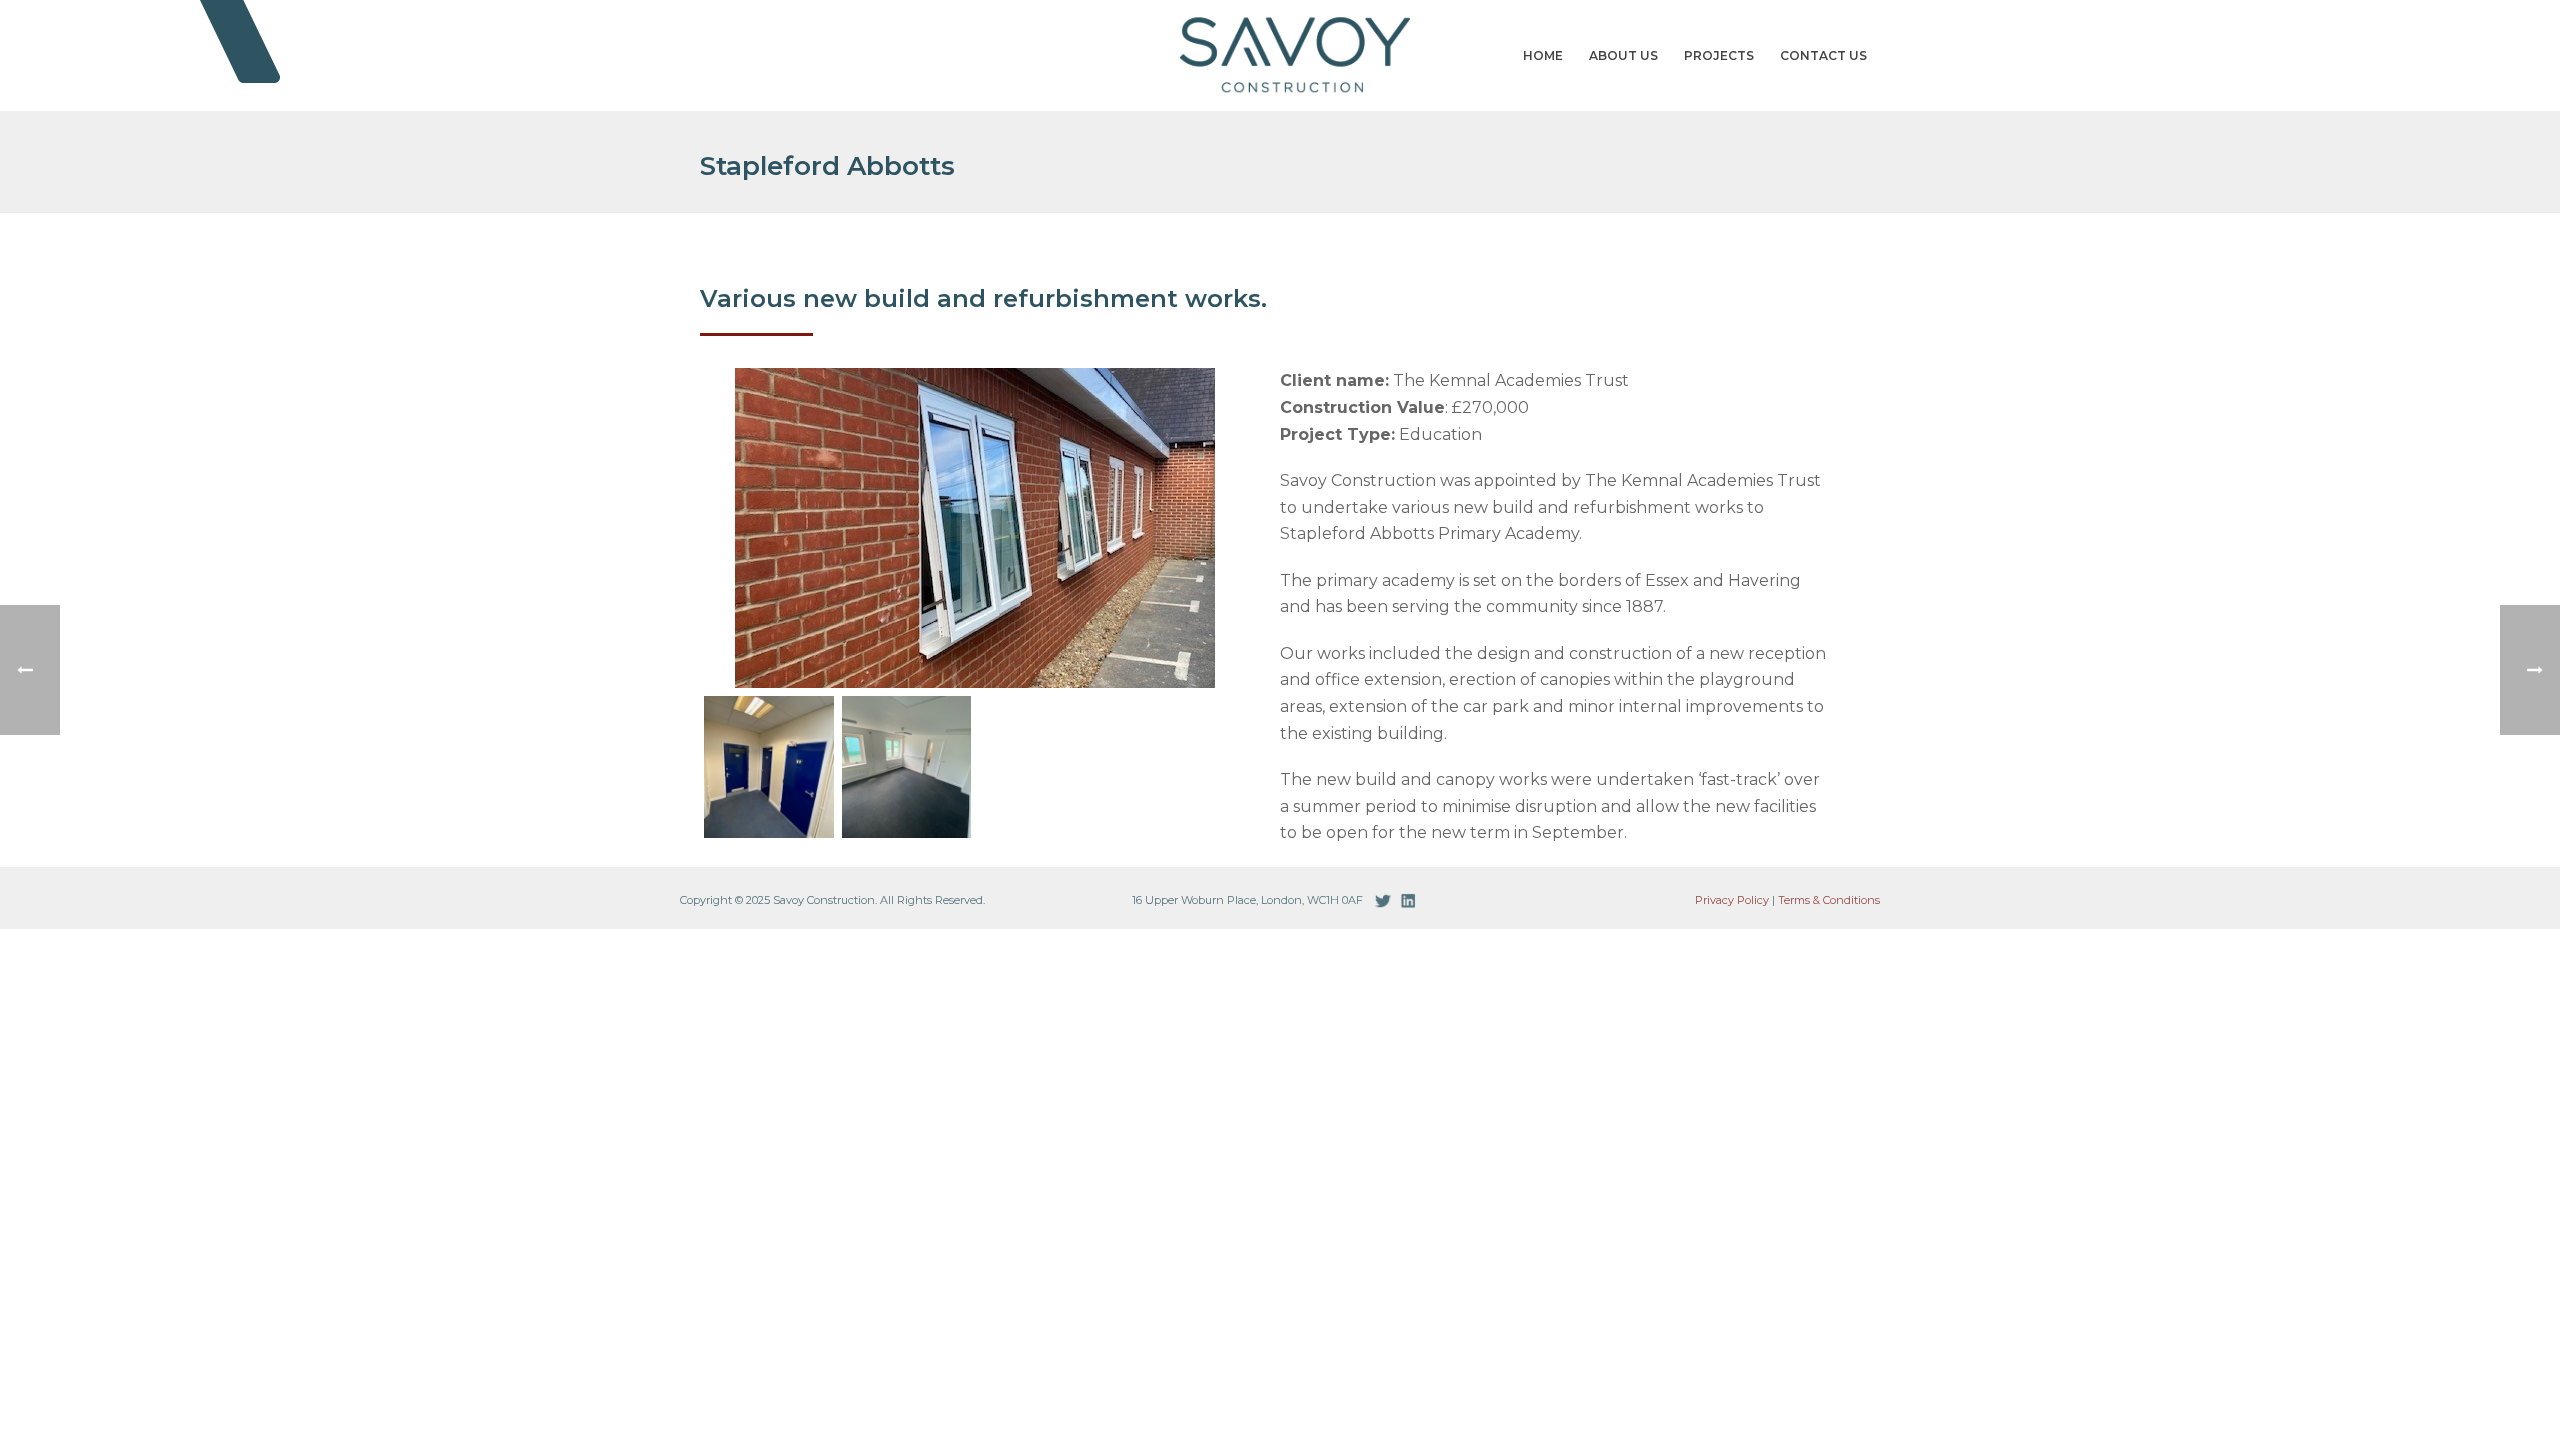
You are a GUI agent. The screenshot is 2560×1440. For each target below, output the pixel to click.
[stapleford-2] (769, 767)
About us (1623, 55)
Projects (1719, 55)
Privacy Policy (1732, 900)
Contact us (1823, 55)
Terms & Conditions (1829, 900)
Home (1543, 55)
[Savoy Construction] (1280, 55)
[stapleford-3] (907, 767)
